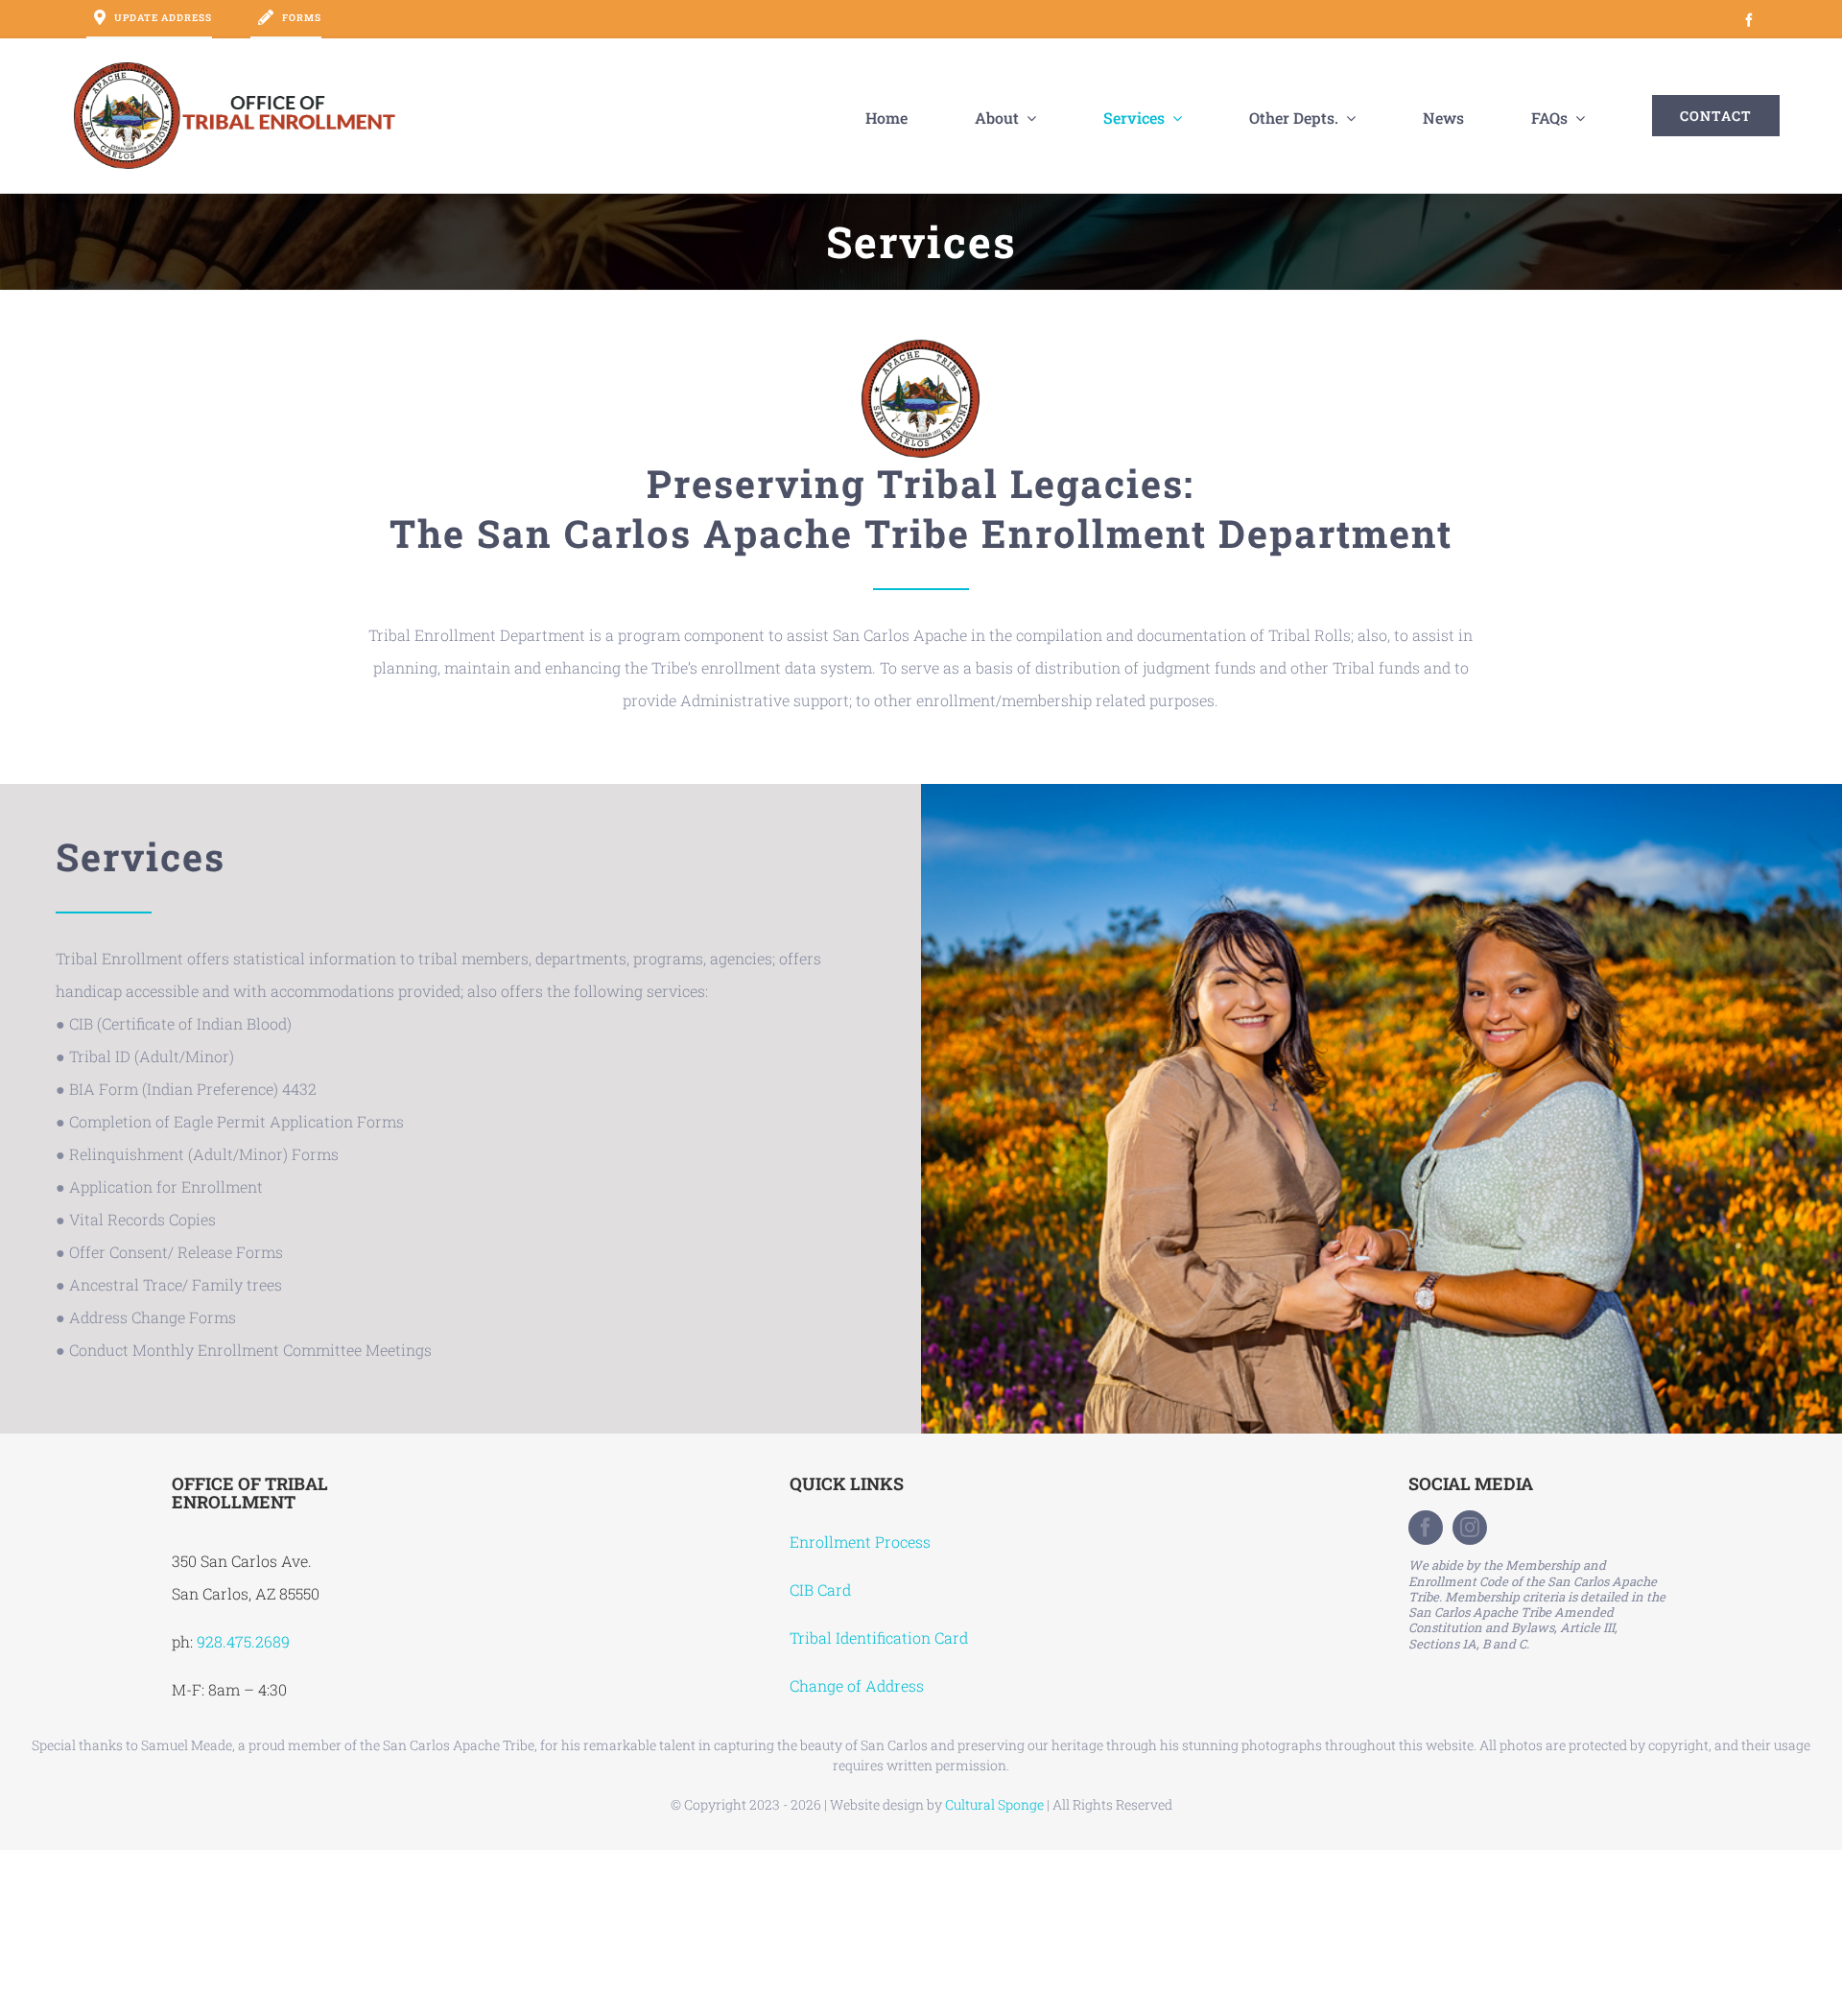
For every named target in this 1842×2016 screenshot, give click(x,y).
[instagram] (1470, 1528)
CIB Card (820, 1589)
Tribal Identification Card (879, 1637)
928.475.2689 (243, 1641)
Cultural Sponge (994, 1804)
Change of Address (857, 1685)
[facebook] (1426, 1528)
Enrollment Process (860, 1542)
